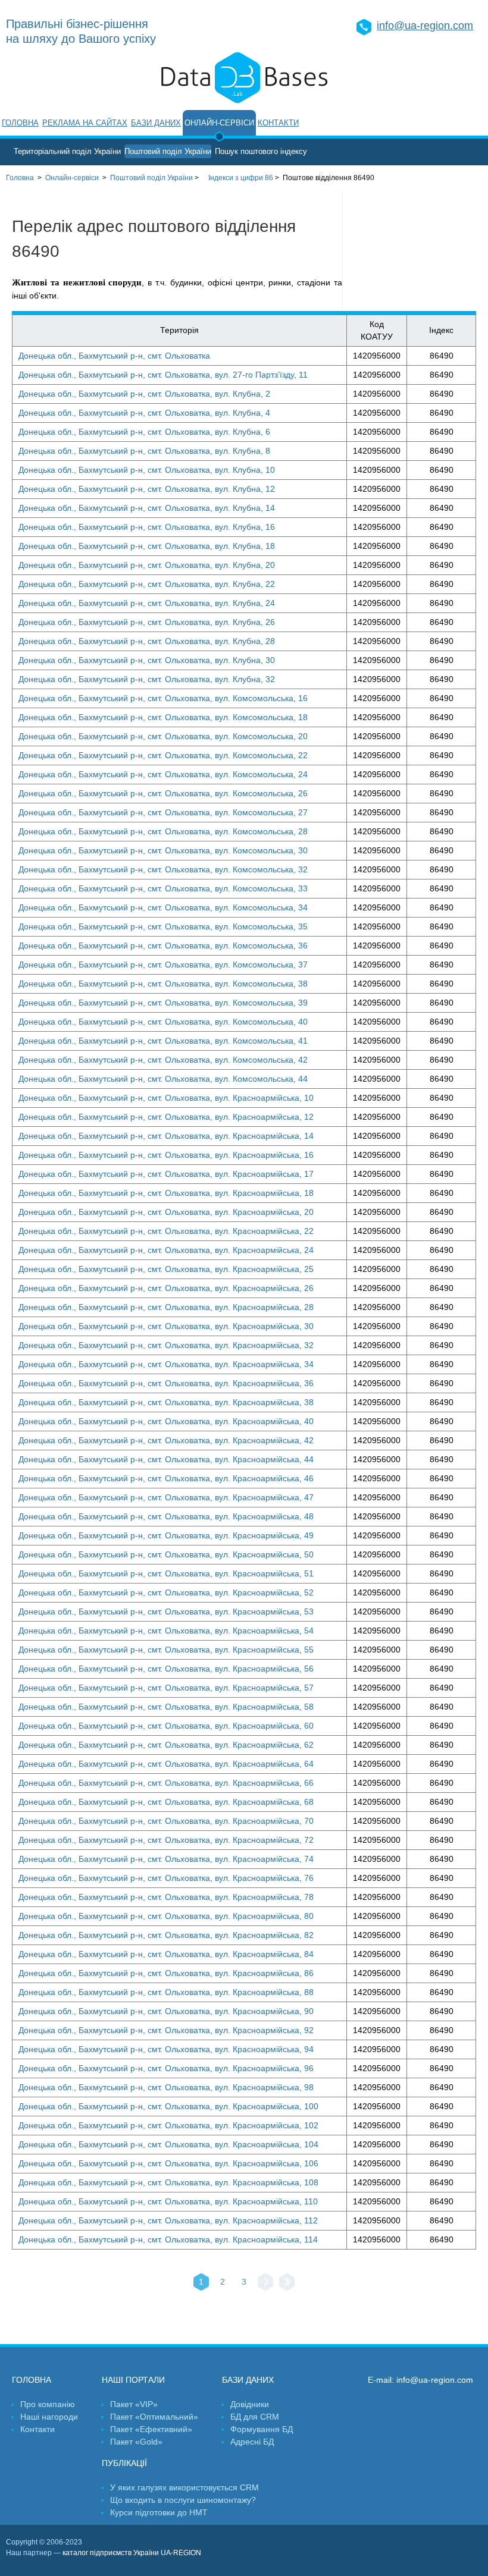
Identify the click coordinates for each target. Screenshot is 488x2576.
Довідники (250, 2404)
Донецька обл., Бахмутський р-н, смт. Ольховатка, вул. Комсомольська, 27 (163, 812)
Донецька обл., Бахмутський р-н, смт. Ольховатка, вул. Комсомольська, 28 (163, 831)
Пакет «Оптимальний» (154, 2417)
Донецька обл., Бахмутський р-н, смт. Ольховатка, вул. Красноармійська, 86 (166, 1973)
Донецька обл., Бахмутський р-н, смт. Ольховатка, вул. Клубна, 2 (144, 394)
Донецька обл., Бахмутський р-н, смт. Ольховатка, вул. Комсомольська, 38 (163, 984)
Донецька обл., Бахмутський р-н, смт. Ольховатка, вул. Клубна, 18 (147, 546)
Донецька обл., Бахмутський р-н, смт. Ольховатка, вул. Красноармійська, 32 (166, 1345)
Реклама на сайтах (85, 123)
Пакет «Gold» (136, 2442)
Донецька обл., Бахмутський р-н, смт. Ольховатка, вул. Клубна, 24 (147, 603)
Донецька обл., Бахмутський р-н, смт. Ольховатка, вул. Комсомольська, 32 (163, 869)
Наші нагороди (49, 2417)
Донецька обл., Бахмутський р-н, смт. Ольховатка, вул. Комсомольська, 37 (163, 965)
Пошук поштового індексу (261, 151)
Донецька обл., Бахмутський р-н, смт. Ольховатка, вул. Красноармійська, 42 (166, 1440)
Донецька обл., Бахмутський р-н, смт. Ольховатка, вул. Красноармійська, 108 (168, 2182)
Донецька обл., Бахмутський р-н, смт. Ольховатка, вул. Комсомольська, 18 (163, 717)
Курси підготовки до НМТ (159, 2512)
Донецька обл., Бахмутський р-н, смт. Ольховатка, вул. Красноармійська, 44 (166, 1459)
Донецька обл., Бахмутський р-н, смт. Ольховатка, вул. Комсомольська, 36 (163, 945)
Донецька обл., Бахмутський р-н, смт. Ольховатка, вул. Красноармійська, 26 (166, 1288)
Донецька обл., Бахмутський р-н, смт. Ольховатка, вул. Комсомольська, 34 (163, 907)
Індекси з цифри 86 (241, 178)
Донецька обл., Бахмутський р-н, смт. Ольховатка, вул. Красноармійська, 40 (166, 1421)
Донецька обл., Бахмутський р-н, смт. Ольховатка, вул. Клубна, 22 (147, 584)
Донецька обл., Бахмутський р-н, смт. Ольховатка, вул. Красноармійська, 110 (168, 2201)
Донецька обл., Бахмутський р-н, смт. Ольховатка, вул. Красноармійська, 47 (166, 1497)
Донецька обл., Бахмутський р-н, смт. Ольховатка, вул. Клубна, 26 (147, 622)
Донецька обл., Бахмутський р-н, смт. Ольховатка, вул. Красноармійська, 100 (168, 2106)
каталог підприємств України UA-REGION (132, 2553)
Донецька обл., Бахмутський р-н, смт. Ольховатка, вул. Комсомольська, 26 (163, 793)
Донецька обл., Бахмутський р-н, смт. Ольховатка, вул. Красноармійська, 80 (166, 1916)
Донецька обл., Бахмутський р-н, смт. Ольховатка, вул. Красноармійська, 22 (166, 1231)
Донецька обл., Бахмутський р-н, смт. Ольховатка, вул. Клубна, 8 (144, 451)
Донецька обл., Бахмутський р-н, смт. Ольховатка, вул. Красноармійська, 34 (166, 1364)
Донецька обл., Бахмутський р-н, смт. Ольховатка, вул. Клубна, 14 (147, 508)
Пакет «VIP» (134, 2404)
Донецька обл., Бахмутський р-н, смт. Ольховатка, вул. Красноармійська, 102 (168, 2125)
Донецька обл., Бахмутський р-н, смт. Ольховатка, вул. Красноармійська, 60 (166, 1726)
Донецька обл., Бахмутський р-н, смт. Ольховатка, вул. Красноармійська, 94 (166, 2049)
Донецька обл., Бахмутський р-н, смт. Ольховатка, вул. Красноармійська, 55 (166, 1650)
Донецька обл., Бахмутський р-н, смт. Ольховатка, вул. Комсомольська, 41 (163, 1041)
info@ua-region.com (425, 26)
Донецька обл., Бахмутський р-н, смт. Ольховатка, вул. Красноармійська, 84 (166, 1954)
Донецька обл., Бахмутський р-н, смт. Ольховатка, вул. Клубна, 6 (144, 432)
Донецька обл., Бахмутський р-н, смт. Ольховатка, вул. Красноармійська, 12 (166, 1117)
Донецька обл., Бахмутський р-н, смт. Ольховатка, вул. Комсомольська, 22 (163, 755)
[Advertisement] (415, 250)
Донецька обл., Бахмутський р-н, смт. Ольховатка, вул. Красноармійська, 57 (166, 1688)
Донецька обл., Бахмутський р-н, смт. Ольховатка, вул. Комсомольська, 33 (163, 888)
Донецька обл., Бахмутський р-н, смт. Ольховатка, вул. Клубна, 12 (147, 489)
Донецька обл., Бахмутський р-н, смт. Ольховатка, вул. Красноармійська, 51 (166, 1573)
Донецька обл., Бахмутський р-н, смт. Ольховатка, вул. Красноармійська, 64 (166, 1764)
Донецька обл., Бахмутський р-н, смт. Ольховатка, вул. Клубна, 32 (147, 679)
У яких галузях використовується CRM (184, 2487)
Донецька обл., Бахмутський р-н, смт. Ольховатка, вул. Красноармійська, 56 (166, 1669)
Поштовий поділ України (168, 151)
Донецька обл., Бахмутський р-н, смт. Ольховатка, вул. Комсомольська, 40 (163, 1022)
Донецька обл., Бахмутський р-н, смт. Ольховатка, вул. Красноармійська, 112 (168, 2220)
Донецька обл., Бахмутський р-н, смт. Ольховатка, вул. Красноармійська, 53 (166, 1611)
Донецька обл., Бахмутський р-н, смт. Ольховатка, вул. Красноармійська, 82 (166, 1935)
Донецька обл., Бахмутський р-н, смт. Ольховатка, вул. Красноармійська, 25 (166, 1269)
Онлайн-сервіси (219, 123)
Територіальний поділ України (67, 151)
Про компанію (48, 2404)
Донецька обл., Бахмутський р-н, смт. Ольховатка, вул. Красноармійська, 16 (166, 1155)
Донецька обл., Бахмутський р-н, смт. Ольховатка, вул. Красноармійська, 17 (166, 1174)
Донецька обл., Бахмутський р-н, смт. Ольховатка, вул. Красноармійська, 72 (166, 1840)
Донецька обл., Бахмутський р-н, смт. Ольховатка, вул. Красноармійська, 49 (166, 1535)
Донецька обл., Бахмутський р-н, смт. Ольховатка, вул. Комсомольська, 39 (163, 1003)
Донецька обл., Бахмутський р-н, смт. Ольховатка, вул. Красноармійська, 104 (168, 2144)
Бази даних (156, 123)
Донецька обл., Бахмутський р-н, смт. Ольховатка (114, 356)
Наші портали (133, 2380)
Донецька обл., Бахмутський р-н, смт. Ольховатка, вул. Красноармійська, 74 (166, 1859)
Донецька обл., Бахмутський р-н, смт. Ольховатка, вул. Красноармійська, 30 (166, 1326)
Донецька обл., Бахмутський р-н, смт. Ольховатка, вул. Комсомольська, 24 (163, 774)
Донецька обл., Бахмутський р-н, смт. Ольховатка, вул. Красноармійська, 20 (166, 1212)
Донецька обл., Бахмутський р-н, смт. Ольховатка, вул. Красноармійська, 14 (166, 1136)
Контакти (278, 123)
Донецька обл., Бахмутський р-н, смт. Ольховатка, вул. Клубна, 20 (147, 565)
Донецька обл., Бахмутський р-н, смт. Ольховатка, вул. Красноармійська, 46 (166, 1478)
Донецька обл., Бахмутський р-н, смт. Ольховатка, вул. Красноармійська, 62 (166, 1745)
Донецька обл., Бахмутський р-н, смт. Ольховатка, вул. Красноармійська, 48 (166, 1516)
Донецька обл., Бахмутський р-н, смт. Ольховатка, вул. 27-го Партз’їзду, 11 (163, 375)
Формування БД (262, 2429)
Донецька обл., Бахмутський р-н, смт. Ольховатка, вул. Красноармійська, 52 (166, 1592)
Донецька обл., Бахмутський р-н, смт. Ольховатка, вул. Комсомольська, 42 (163, 1060)
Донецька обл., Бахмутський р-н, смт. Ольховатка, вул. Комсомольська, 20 (163, 736)
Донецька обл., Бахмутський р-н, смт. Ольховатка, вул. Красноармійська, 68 (166, 1802)
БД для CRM (255, 2417)
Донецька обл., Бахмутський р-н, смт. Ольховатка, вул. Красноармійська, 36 (166, 1383)
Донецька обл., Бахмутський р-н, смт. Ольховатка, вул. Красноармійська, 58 (166, 1707)
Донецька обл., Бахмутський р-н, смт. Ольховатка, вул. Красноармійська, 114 (168, 2239)
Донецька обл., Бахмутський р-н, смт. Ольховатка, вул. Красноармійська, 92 (166, 2030)
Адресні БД (252, 2442)
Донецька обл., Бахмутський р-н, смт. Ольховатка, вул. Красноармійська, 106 (168, 2163)
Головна (20, 123)
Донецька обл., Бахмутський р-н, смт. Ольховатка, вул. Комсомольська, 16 (163, 698)
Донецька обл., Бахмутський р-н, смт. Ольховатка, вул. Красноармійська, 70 (166, 1821)
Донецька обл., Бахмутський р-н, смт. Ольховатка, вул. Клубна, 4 (144, 413)
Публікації (124, 2463)
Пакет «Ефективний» (151, 2429)
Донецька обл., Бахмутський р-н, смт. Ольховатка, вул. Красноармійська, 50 (166, 1554)
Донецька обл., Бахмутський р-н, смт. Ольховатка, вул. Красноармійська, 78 (166, 1897)
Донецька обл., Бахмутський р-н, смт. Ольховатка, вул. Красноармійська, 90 (166, 2011)
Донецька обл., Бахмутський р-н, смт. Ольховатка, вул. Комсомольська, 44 (163, 1079)
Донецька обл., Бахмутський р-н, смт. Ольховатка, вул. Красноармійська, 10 (166, 1098)
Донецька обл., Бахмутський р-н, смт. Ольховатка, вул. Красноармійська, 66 (166, 1783)
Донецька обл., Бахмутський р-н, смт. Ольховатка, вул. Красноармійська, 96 (166, 2068)
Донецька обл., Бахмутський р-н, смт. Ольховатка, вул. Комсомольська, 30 (163, 850)
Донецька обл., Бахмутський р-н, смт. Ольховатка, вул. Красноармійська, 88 (166, 1992)
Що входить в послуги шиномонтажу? (183, 2500)
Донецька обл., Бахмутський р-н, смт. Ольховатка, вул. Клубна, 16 (147, 527)
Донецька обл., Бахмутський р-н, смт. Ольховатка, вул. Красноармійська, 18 (166, 1193)
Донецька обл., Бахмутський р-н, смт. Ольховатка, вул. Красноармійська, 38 (166, 1402)
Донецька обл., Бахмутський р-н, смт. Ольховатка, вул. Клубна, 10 (147, 470)
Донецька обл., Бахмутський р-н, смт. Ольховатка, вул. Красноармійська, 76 (166, 1878)
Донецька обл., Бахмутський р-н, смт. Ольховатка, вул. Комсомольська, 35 (163, 926)
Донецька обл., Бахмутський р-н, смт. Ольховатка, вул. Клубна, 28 (147, 641)
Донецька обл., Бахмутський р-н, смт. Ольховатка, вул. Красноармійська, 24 (166, 1250)
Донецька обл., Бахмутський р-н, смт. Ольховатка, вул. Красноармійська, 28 (166, 1307)
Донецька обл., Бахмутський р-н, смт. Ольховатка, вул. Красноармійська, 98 (166, 2087)
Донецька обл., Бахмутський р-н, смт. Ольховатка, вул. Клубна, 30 (147, 660)
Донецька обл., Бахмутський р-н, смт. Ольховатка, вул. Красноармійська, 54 (166, 1631)
